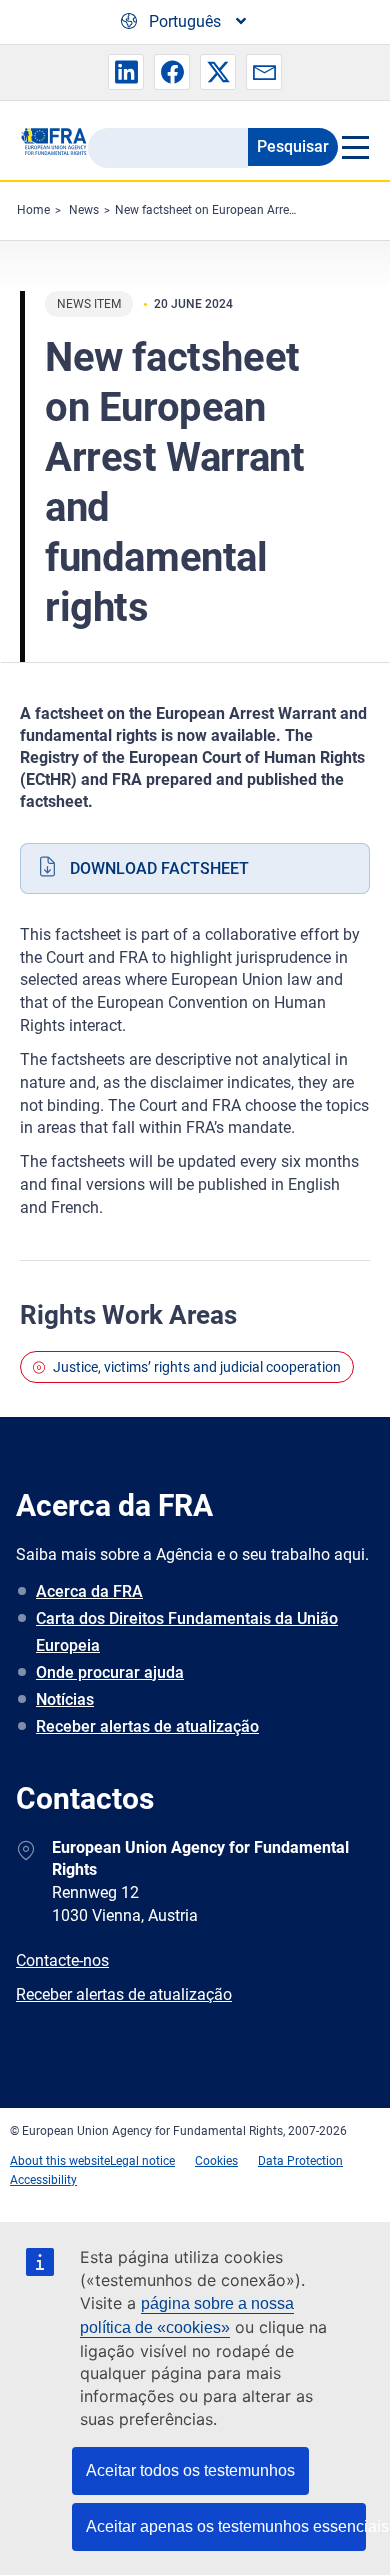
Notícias (65, 1699)
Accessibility (43, 2180)
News (84, 210)
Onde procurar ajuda (110, 1672)
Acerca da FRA (89, 1591)
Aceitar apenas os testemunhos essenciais (226, 2526)
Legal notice (142, 2161)
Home (33, 210)
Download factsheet (159, 868)
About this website (60, 2161)
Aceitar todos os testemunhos (190, 2470)
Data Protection (300, 2161)
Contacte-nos (62, 1960)
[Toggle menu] (354, 147)
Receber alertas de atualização (147, 1726)
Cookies (216, 2161)
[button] (126, 72)
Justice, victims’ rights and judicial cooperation (197, 1367)
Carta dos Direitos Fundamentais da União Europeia (187, 1632)
